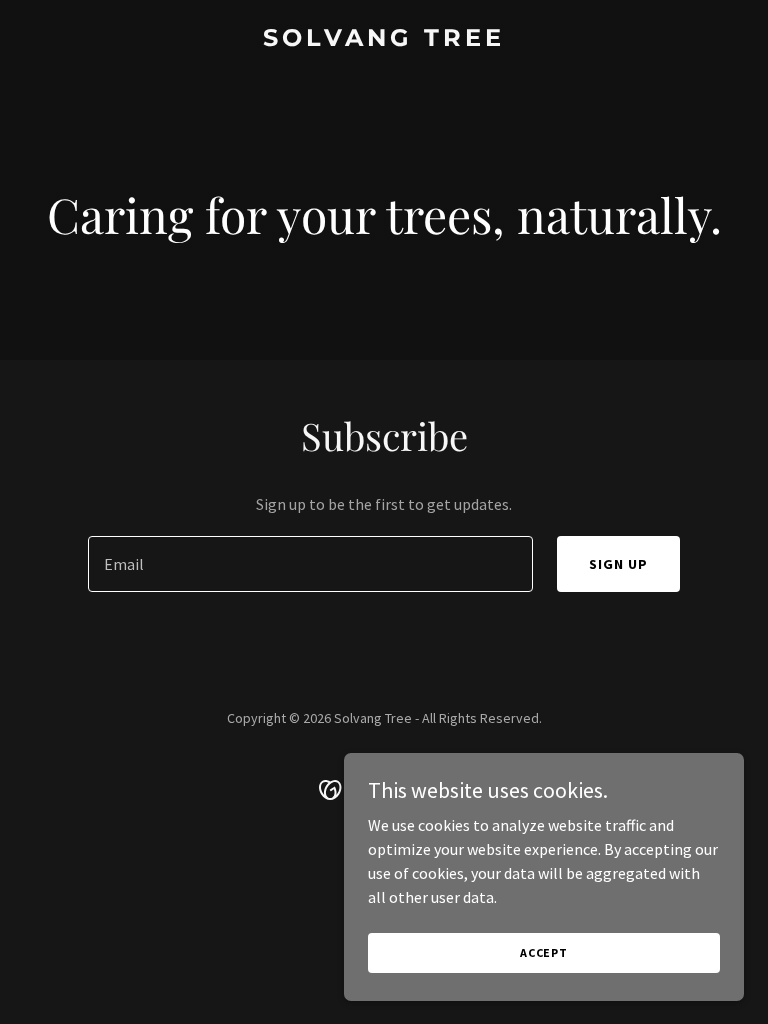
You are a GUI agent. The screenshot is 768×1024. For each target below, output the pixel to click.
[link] (384, 40)
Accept (544, 952)
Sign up (618, 564)
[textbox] (310, 564)
